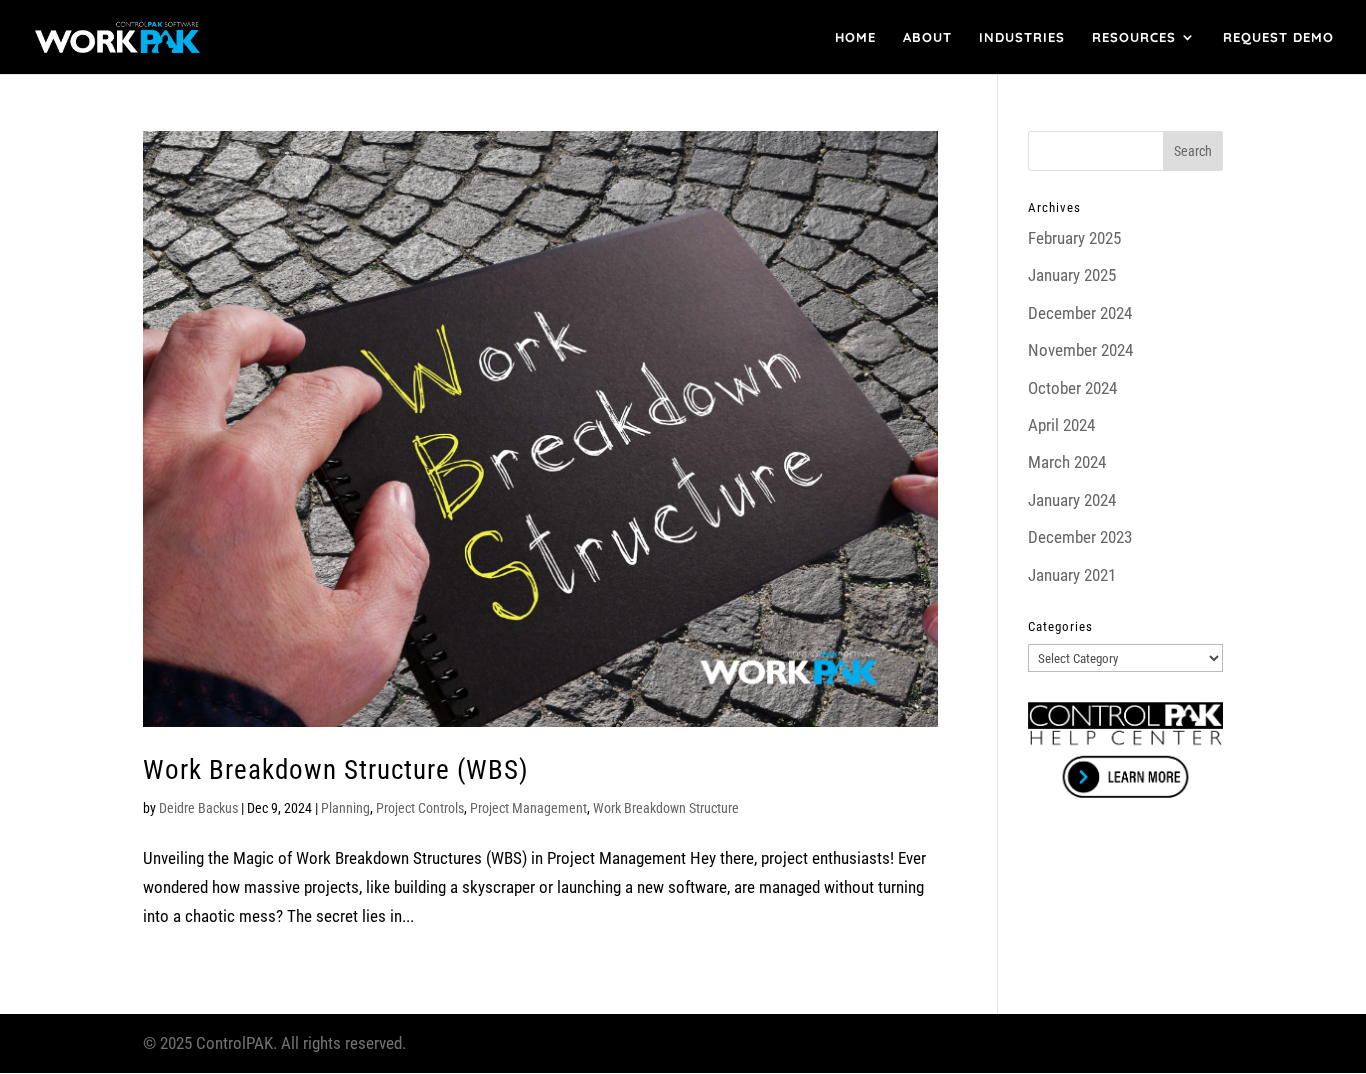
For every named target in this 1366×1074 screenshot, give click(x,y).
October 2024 (1072, 388)
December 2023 (1080, 537)
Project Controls (420, 808)
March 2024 (1067, 462)
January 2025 (1072, 275)
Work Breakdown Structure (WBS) (336, 770)
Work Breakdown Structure (666, 808)
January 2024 (1072, 500)
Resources (1134, 37)
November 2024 (1080, 350)
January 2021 (1072, 575)
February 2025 (1074, 238)
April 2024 (1061, 425)
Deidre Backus (198, 808)
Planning (345, 808)
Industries (1022, 37)
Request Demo (1278, 37)
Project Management (528, 808)
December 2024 (1080, 313)
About (927, 37)
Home (855, 37)
